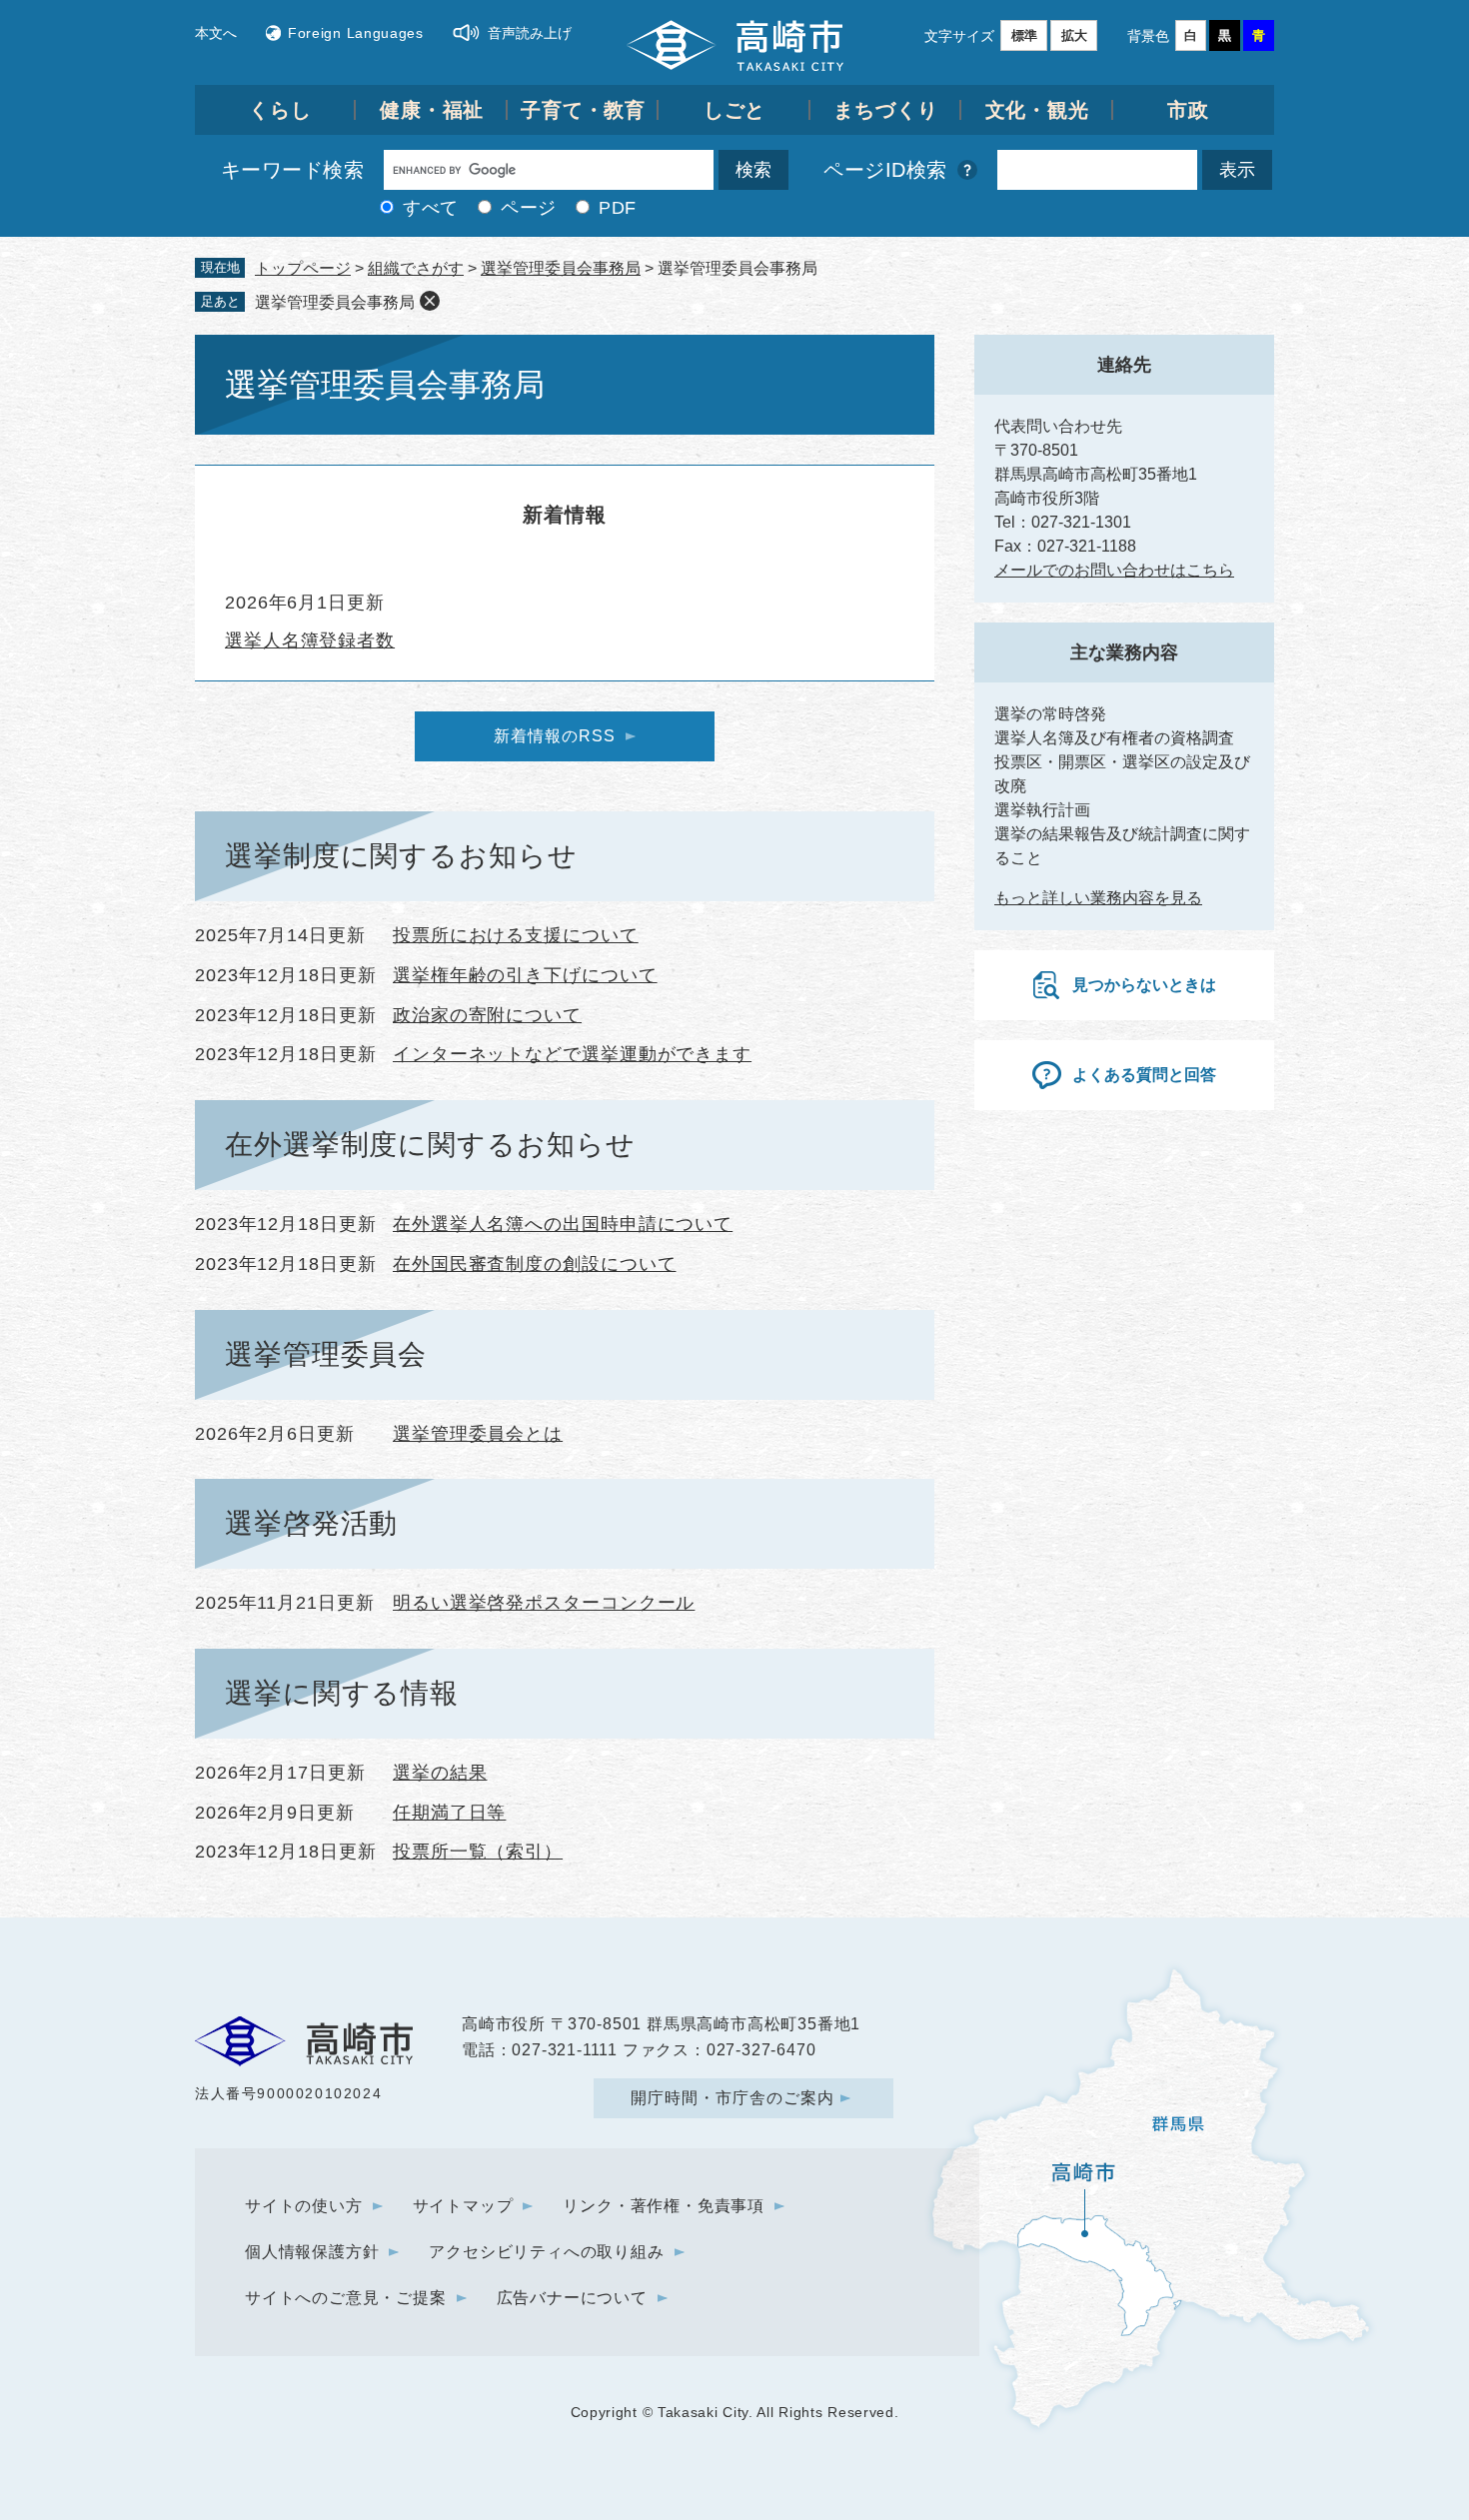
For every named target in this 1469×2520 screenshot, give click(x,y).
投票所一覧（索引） (478, 1852)
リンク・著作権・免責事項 (664, 2206)
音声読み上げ (530, 33)
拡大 (1074, 35)
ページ (529, 208)
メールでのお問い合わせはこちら (1114, 570)
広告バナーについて (572, 2298)
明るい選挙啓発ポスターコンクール (544, 1603)
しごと (735, 110)
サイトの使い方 (304, 2206)
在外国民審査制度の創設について (535, 1264)
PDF (618, 208)
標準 (1024, 35)
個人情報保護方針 (312, 2252)
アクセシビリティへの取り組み (546, 2252)
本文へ (216, 33)
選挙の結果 (440, 1773)
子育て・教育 (583, 110)
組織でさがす (416, 268)
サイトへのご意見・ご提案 (346, 2298)
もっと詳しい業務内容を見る (1098, 898)
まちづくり (886, 110)
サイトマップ (463, 2206)
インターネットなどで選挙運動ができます (572, 1054)
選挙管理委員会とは (478, 1434)
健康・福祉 (432, 110)
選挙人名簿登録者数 (310, 640)
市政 (1188, 110)
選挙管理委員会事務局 (561, 268)
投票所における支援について (516, 935)
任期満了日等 (449, 1813)
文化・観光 (1038, 110)
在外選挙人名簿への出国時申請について (563, 1224)
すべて (431, 208)
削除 (430, 301)
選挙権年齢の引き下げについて (525, 975)
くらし (280, 110)
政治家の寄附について (487, 1015)
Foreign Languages (356, 33)
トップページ (303, 268)
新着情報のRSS (554, 736)
